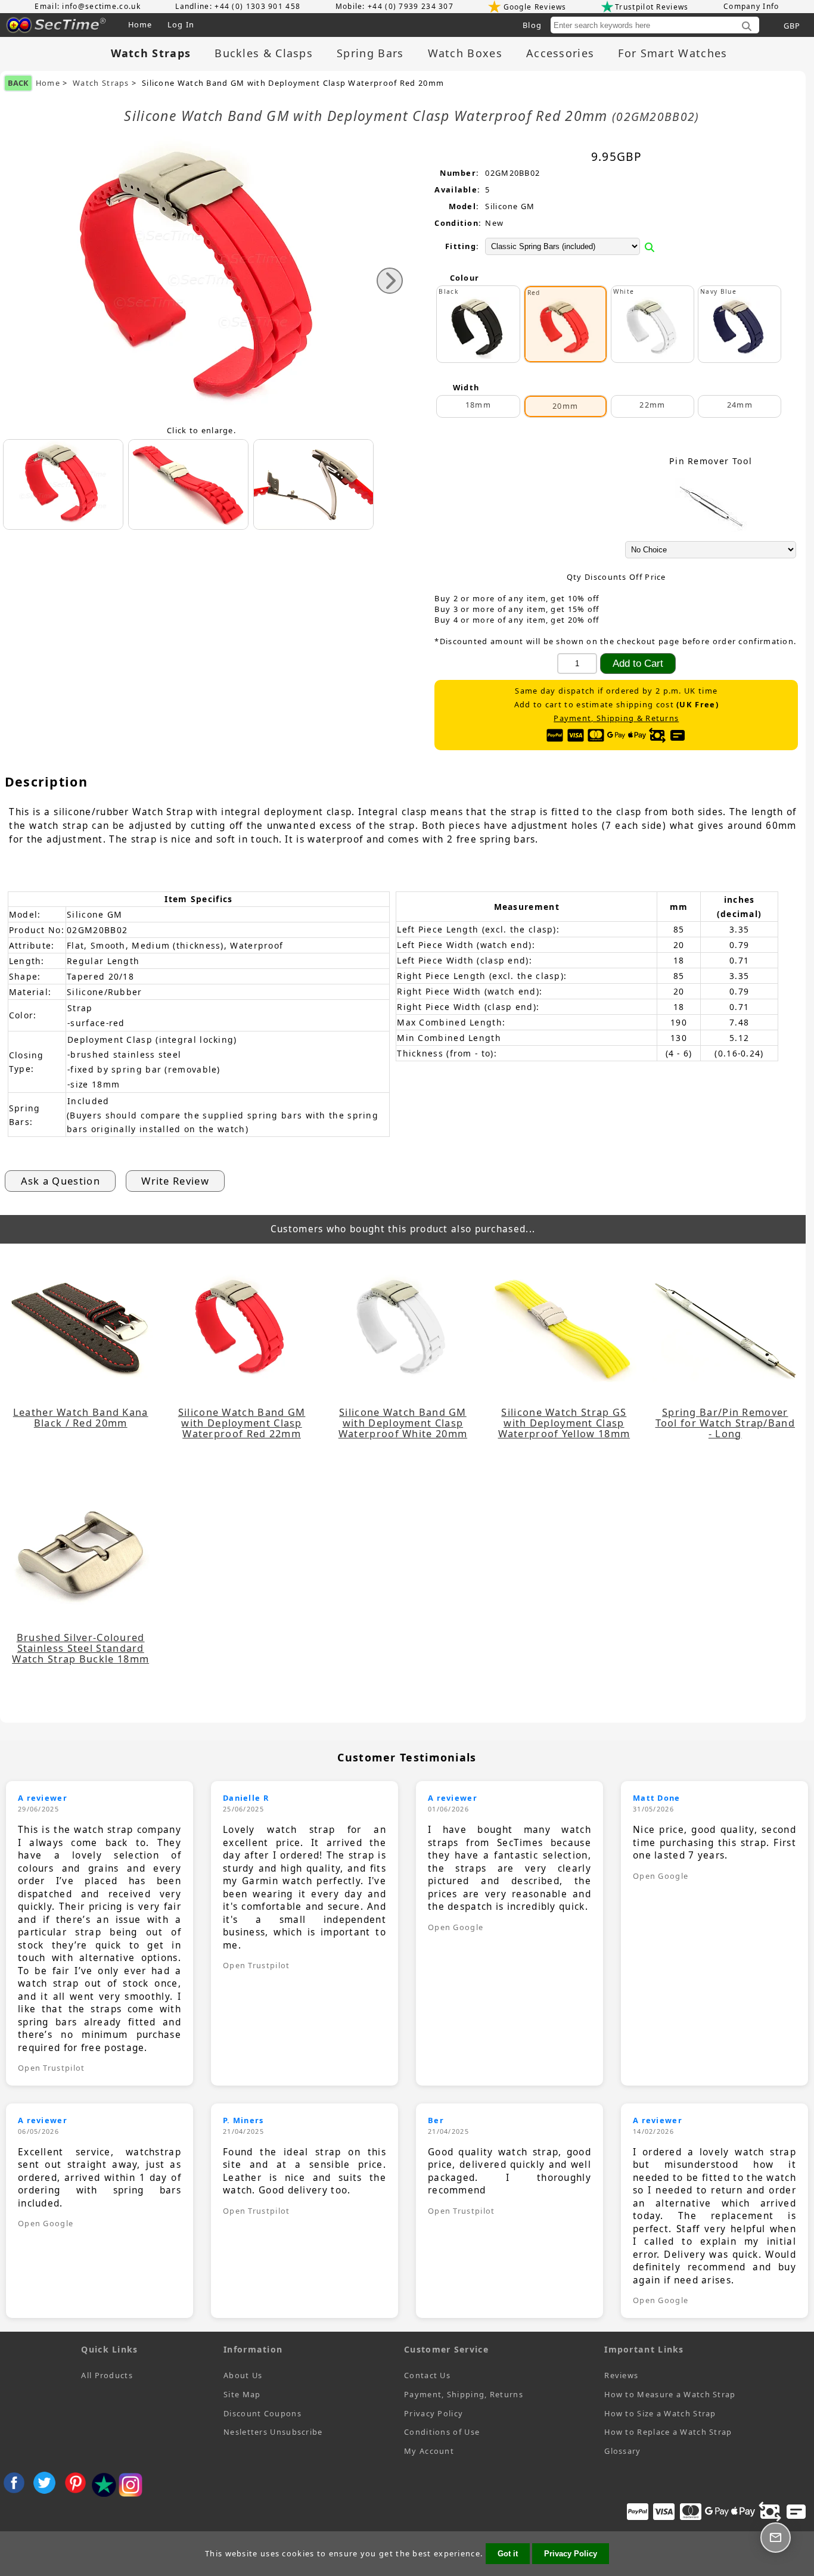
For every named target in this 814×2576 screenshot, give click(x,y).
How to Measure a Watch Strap (670, 2394)
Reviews (621, 2375)
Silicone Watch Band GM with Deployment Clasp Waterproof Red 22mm (242, 1423)
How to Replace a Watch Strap (668, 2432)
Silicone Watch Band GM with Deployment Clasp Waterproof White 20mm (403, 1423)
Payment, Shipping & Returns (616, 718)
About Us (243, 2375)
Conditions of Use (442, 2432)
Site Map (242, 2394)
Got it (508, 2554)
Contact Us (427, 2375)
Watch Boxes (465, 53)
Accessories (560, 53)
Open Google (456, 1927)
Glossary (622, 2451)
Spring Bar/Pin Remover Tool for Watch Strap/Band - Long (726, 1423)
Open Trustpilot (52, 2068)
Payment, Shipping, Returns (464, 2394)
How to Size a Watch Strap (660, 2413)
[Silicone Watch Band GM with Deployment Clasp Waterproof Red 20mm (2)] (313, 484)
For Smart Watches (672, 53)
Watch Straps (101, 83)
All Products (107, 2375)
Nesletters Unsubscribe (273, 2432)
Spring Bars (370, 53)
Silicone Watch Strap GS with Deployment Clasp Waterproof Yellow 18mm (564, 1423)
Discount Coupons (262, 2413)
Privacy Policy (434, 2413)
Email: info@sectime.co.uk (88, 6)
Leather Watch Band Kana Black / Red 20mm (81, 1418)
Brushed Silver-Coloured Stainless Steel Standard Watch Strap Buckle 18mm (80, 1648)
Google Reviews (535, 7)
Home (140, 24)
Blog (532, 25)
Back (18, 83)
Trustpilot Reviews (652, 7)
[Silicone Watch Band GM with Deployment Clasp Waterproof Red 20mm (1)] (188, 484)
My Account (429, 2451)
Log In (181, 24)
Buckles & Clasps (264, 53)
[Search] (747, 27)
